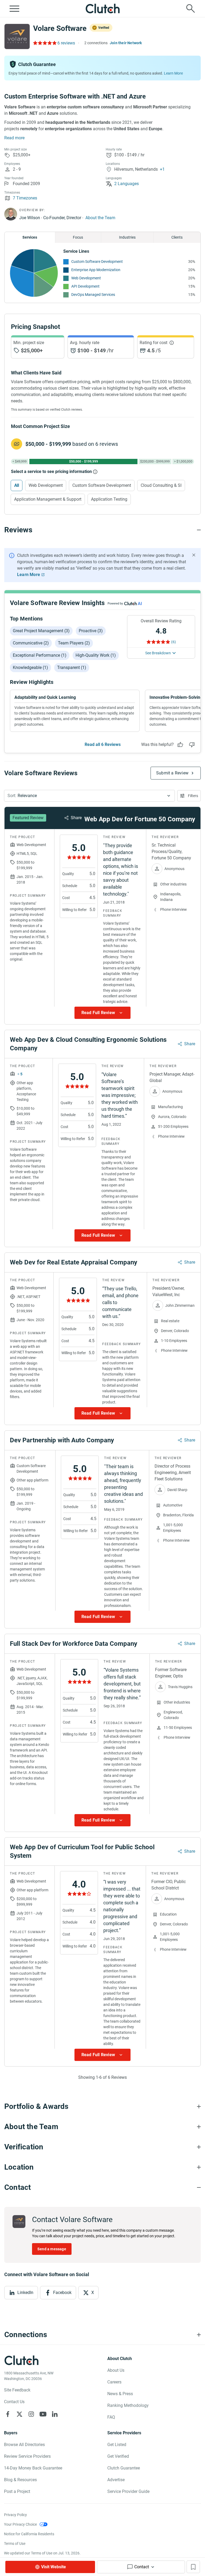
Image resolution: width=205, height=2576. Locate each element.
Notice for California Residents (29, 2534)
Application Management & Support (48, 499)
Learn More (173, 73)
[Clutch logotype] (102, 9)
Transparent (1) (72, 668)
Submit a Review (172, 773)
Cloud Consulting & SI (161, 485)
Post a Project (17, 2491)
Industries (127, 237)
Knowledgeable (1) (30, 668)
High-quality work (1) (96, 655)
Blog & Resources (20, 2480)
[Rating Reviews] (44, 43)
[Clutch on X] (19, 2414)
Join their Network (126, 43)
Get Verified (118, 2456)
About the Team (100, 218)
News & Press (120, 2394)
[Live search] (191, 9)
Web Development (86, 278)
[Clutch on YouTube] (43, 2414)
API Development (85, 286)
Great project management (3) (41, 631)
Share (76, 818)
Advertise (116, 2480)
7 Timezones (25, 198)
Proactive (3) (91, 631)
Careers (114, 2382)
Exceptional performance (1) (40, 655)
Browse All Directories (24, 2445)
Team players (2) (74, 643)
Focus (78, 237)
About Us (116, 2370)
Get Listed (117, 2445)
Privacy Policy (15, 2515)
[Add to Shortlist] (193, 2567)
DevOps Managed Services (93, 295)
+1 (162, 169)
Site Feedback (17, 2390)
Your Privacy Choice (20, 2524)
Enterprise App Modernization (96, 270)
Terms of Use (15, 2544)
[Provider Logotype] (17, 36)
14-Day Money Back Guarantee (33, 2468)
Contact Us (14, 2402)
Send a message (52, 2249)
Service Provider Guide (128, 2491)
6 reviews (66, 43)
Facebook (62, 2293)
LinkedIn (25, 2293)
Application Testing (109, 499)
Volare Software (60, 28)
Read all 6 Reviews (103, 744)
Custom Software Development (97, 262)
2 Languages (127, 184)
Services (30, 237)
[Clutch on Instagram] (31, 2414)
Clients (177, 237)
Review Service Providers (27, 2456)
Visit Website (54, 2567)
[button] (89, 796)
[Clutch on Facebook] (8, 2414)
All (17, 485)
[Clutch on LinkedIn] (55, 2414)
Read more (14, 138)
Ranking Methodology (128, 2405)
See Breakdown (158, 653)
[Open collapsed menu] (14, 9)
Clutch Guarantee (124, 2468)
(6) (174, 642)
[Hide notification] (194, 555)
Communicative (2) (31, 643)
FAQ (111, 2417)
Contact (142, 2567)
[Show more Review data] (102, 1013)
